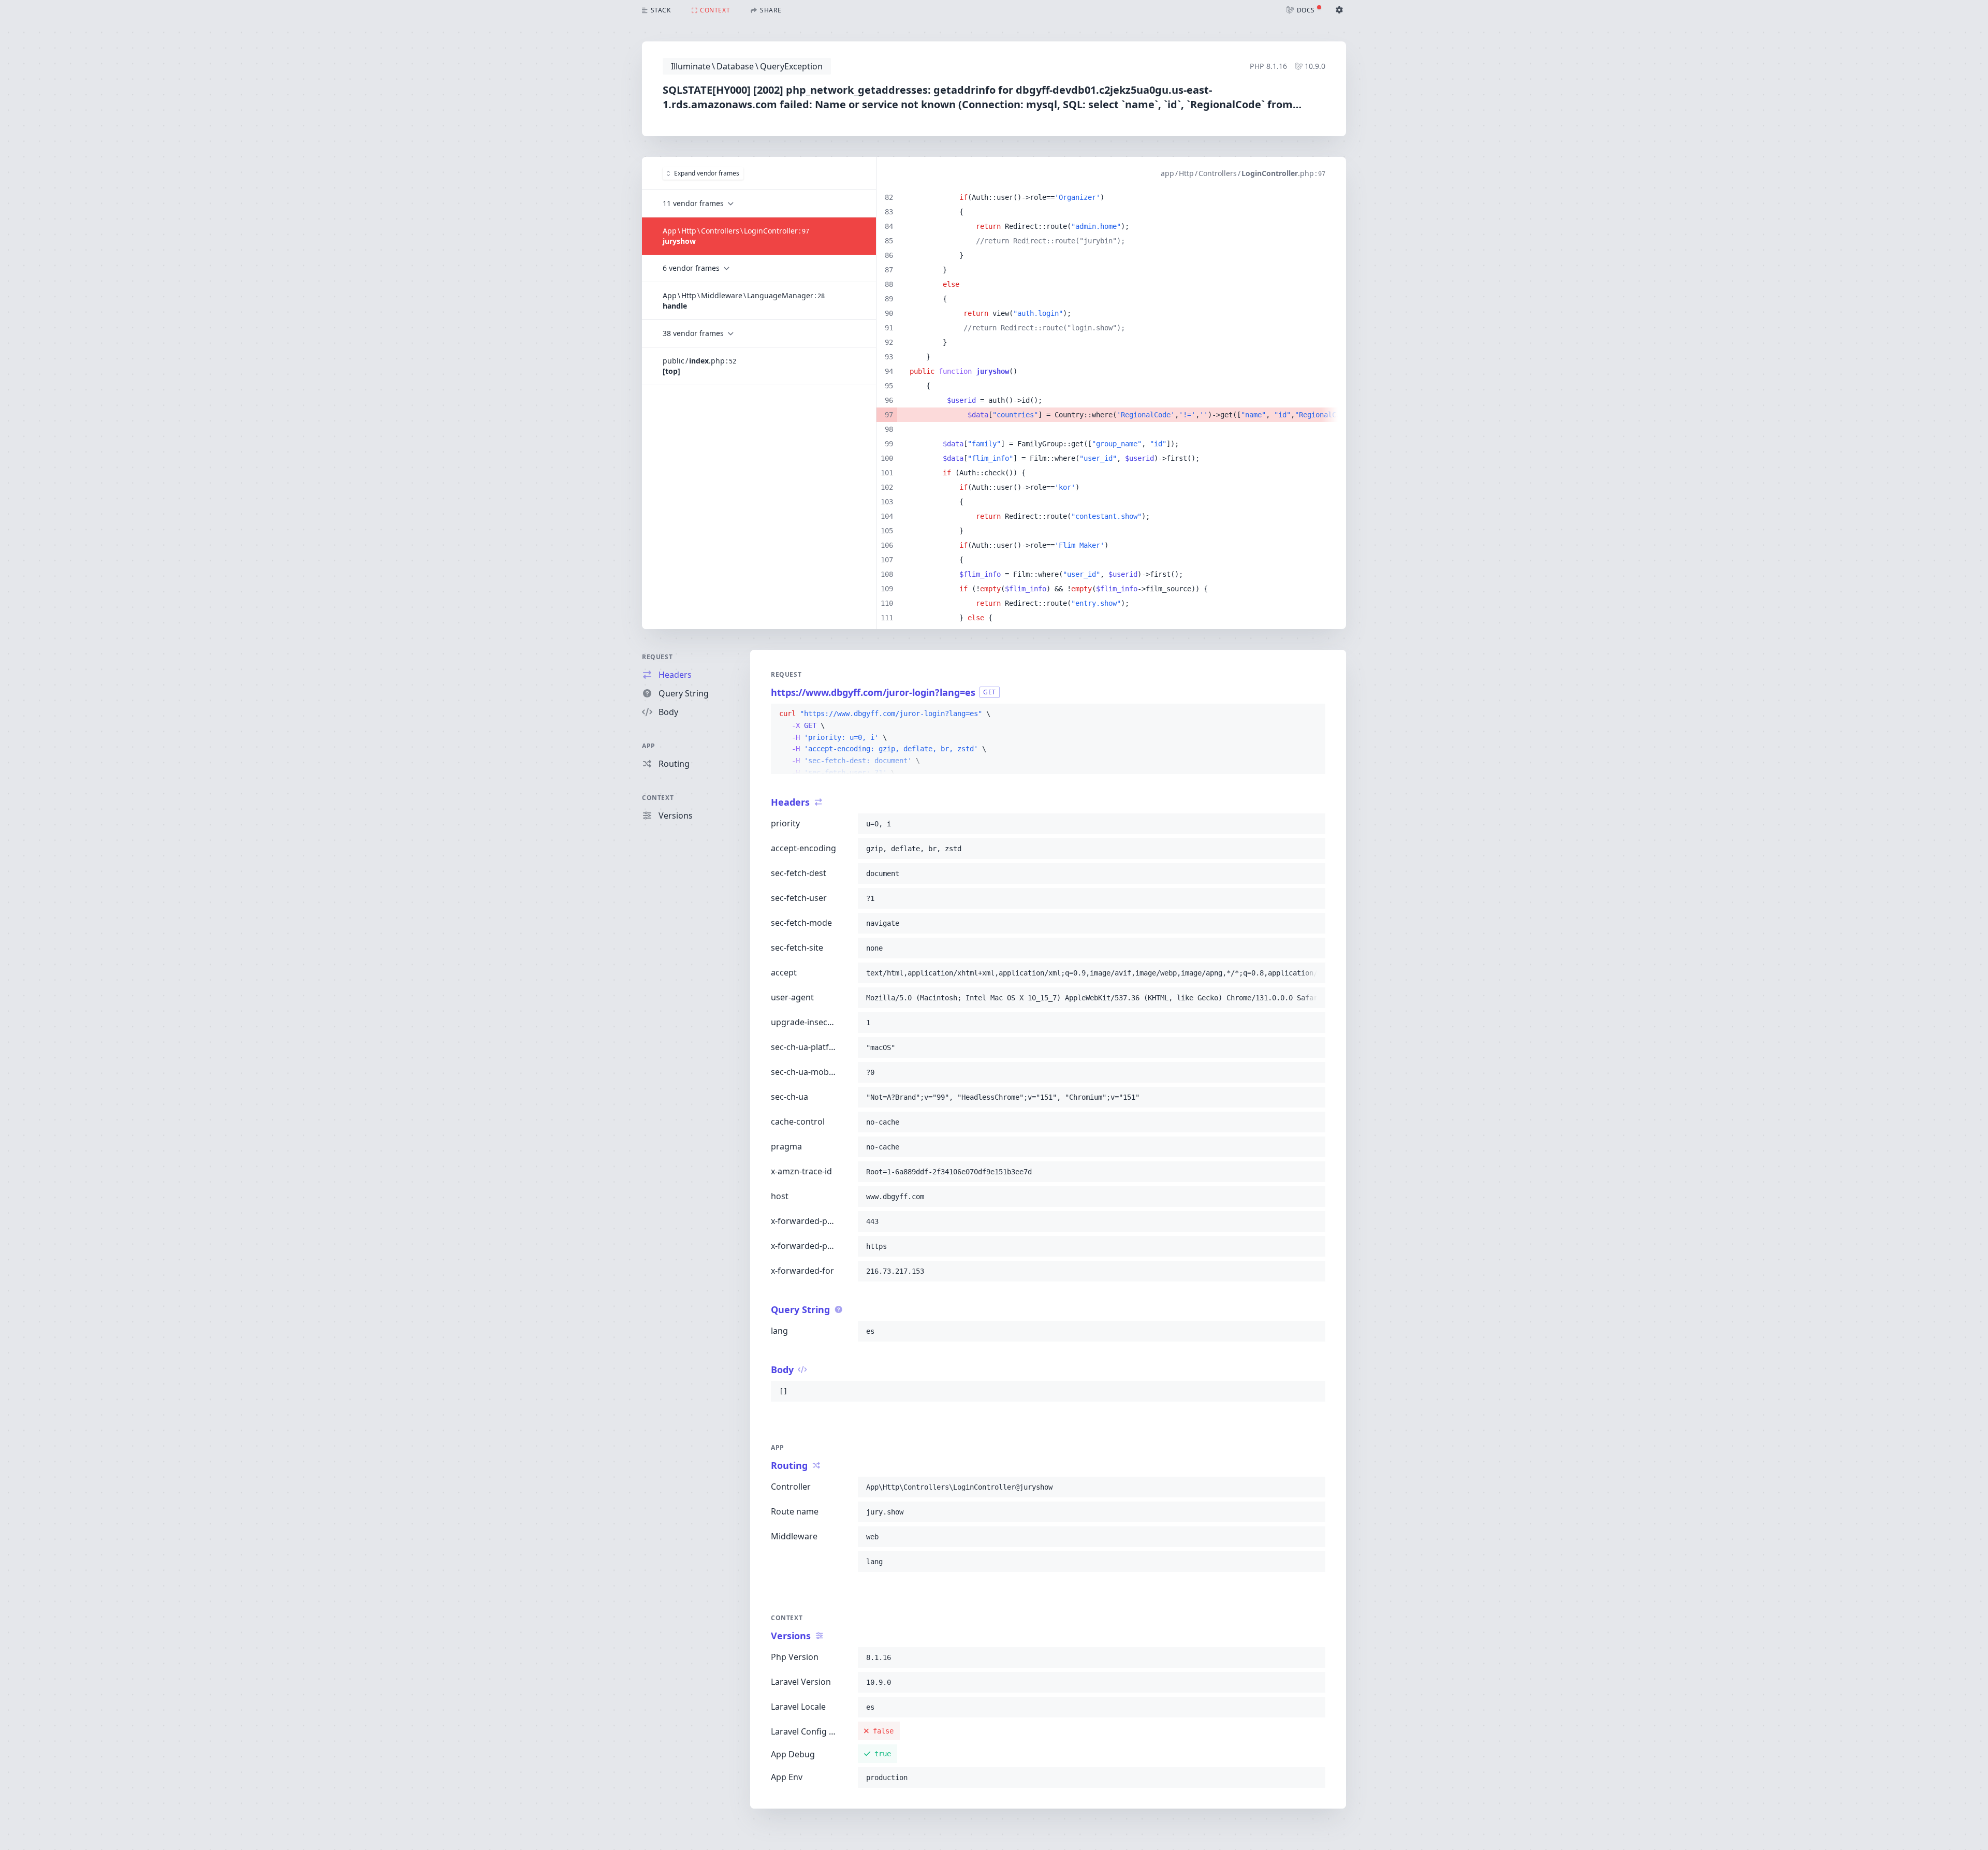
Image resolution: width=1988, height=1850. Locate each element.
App (649, 746)
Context (658, 798)
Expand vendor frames (707, 173)
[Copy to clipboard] (1313, 714)
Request (657, 657)
